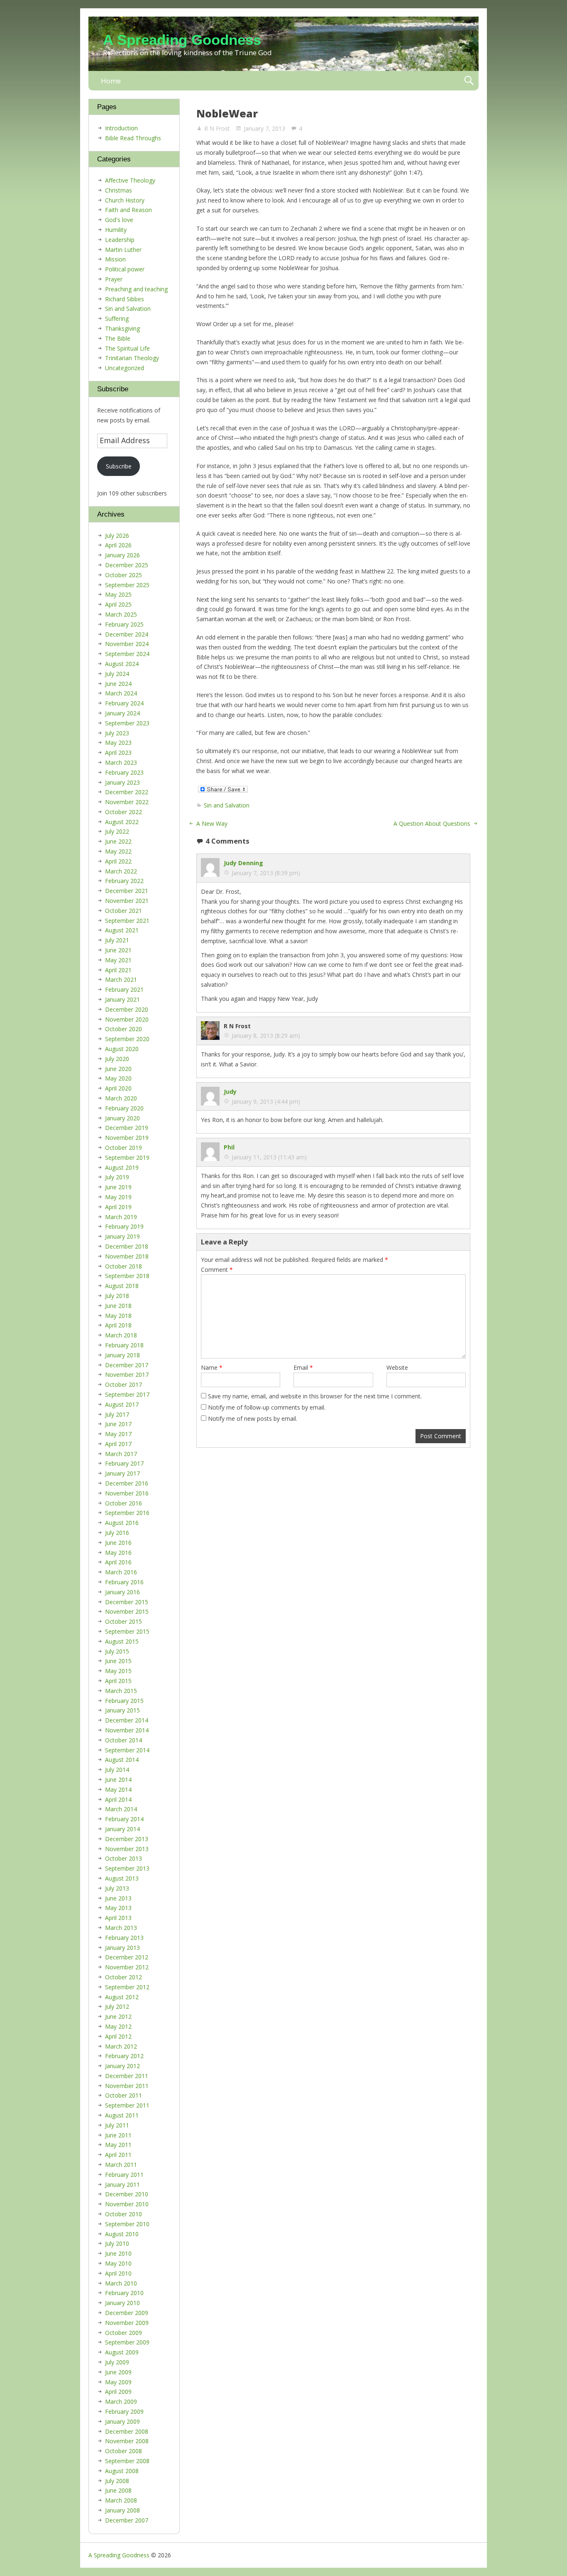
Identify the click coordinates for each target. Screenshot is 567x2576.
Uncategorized (125, 368)
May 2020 (118, 1078)
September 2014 (127, 1750)
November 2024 (127, 644)
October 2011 (123, 2095)
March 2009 (121, 2402)
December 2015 (127, 1602)
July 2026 (117, 535)
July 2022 (117, 831)
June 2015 (118, 1661)
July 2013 (117, 1888)
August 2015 (122, 1641)
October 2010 (123, 2214)
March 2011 (121, 2165)
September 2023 (127, 723)
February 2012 (124, 2056)
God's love (119, 220)
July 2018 (117, 1296)
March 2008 (121, 2500)
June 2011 (118, 2135)
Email (303, 1367)
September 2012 (127, 1987)
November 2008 (127, 2441)
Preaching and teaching (136, 289)
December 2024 (127, 634)
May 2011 (118, 2145)
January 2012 (122, 2066)
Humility (116, 230)
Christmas (119, 190)
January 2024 (122, 713)
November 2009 (127, 2323)
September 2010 (127, 2224)
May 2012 (118, 2026)
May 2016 (118, 1553)
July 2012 (117, 2006)
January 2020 (122, 1118)
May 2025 (118, 594)
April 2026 (118, 545)
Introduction (121, 128)
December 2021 (127, 891)
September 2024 (127, 654)
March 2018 (121, 1335)
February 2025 (124, 624)
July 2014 (117, 1770)
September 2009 (127, 2342)
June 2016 (118, 1543)
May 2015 (118, 1671)
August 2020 (122, 1049)
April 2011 (118, 2155)
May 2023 (118, 743)
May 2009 (118, 2382)
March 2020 (121, 1098)
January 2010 (122, 2303)
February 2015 (124, 1701)
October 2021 (123, 911)
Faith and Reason (128, 210)
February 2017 (124, 1463)
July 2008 (117, 2481)
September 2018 (127, 1276)
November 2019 (127, 1138)
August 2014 (122, 1760)
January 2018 (122, 1355)
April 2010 (118, 2273)
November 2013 (127, 1849)
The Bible (118, 338)
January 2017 (122, 1473)
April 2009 (118, 2392)
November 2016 (127, 1493)
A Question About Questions (432, 823)
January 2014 (122, 1829)
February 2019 (124, 1226)
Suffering (117, 318)
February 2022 (124, 881)
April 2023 (118, 753)
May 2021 (118, 960)
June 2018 (118, 1306)
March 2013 (121, 1928)
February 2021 (124, 989)
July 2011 (117, 2125)
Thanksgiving (122, 328)
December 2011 (127, 2076)
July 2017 (117, 1414)
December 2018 (127, 1246)
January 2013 (122, 1948)
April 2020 (118, 1088)
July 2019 (117, 1177)
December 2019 (127, 1128)
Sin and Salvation (227, 805)
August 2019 (122, 1167)
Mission (115, 259)
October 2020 (123, 1029)
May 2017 (118, 1434)
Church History (125, 200)
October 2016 (123, 1503)
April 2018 (118, 1325)
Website (397, 1367)
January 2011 (122, 2184)
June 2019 (118, 1187)
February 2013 (124, 1938)
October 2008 (123, 2451)
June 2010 (118, 2253)
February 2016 (124, 1582)
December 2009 (127, 2313)
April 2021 (118, 970)
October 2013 (123, 1858)
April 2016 (118, 1562)
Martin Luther (123, 250)
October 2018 (123, 1266)
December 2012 (127, 1957)
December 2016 (127, 1483)
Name (212, 1367)
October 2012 (123, 1977)
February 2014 (124, 1819)
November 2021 (127, 901)
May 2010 (118, 2263)
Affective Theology (130, 180)
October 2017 (123, 1384)
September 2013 (127, 1868)
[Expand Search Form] (469, 81)
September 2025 (127, 585)
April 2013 (118, 1918)
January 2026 (122, 555)
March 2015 (121, 1691)
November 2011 (127, 2086)
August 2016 (122, 1523)
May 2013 (118, 1908)
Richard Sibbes (125, 299)
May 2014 (118, 1789)
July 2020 (117, 1059)
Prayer (114, 279)
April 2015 (118, 1681)
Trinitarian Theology (132, 358)
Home (111, 81)
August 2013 (122, 1878)
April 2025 (118, 604)
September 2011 (127, 2105)
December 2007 (127, 2520)
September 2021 (127, 921)
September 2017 (127, 1394)
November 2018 (127, 1256)
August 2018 (122, 1286)
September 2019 (127, 1157)
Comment (217, 1270)
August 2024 (122, 664)
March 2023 (121, 762)
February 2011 (124, 2175)
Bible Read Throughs (133, 138)
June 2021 (118, 950)
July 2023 (117, 733)
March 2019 (121, 1217)
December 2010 (127, 2194)
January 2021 (122, 999)
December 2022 (127, 792)
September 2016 (127, 1513)
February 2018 (124, 1345)
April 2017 (118, 1444)
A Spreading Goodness (182, 40)
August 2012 (122, 1997)
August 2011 (122, 2115)
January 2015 (122, 1710)
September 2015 (127, 1631)
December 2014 (127, 1720)
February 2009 (124, 2411)
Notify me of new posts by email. (253, 1419)
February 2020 (124, 1108)
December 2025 (127, 565)
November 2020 (127, 1019)
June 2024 (118, 684)
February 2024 (124, 703)
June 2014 (118, 1780)
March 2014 (121, 1809)
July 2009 (117, 2362)
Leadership (120, 240)
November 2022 (127, 802)
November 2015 (127, 1611)
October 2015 (123, 1621)
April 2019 (118, 1207)
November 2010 (127, 2204)
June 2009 (118, 2372)
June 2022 (118, 841)
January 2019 (122, 1236)
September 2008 (127, 2461)
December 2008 (127, 2431)
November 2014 (127, 1730)
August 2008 (122, 2471)
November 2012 (127, 1967)
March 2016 (121, 1572)
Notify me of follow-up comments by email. (267, 1407)
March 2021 (121, 979)
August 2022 (122, 822)
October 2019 (123, 1148)
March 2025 (121, 614)
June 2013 (118, 1898)
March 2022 (121, 871)
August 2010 (122, 2234)
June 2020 (118, 1069)
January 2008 (122, 2510)
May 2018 (118, 1316)
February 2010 (124, 2293)
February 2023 (124, 772)
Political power (125, 269)
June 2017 (118, 1424)
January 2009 (122, 2421)
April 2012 (118, 2036)
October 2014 (123, 1740)
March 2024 (121, 693)
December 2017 (127, 1365)
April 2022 (118, 861)
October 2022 (123, 812)
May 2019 (118, 1197)
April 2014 (118, 1799)
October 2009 (123, 2333)
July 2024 (117, 674)
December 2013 (127, 1839)
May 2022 (118, 851)
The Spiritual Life (127, 348)
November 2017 (127, 1375)
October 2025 (123, 575)
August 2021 (122, 930)
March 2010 (121, 2283)
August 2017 (122, 1404)
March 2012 (121, 2046)
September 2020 (127, 1039)
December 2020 (127, 1009)
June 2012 (118, 2016)
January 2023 (122, 782)
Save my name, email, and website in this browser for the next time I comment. (315, 1396)
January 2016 (122, 1592)
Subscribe (119, 466)
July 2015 (117, 1651)
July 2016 (117, 1533)
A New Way (212, 823)
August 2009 (122, 2352)
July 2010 (117, 2243)
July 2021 (117, 940)
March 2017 (121, 1454)
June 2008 (118, 2490)
